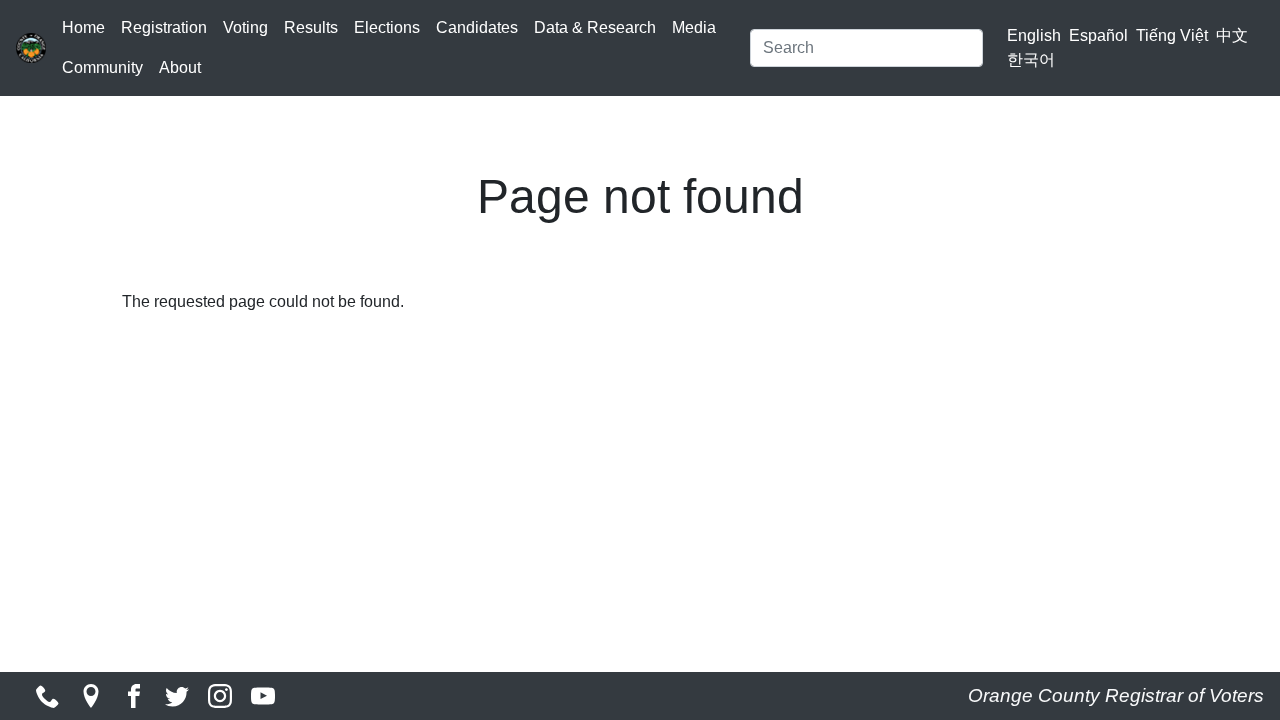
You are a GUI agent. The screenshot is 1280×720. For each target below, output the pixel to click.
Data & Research (595, 27)
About (180, 67)
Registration (164, 27)
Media (694, 27)
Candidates (477, 27)
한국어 (1031, 59)
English (1034, 35)
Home (83, 27)
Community (102, 67)
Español (1098, 35)
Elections (387, 27)
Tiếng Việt (1172, 35)
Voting (245, 27)
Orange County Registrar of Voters (1116, 695)
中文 (1232, 35)
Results (311, 27)
